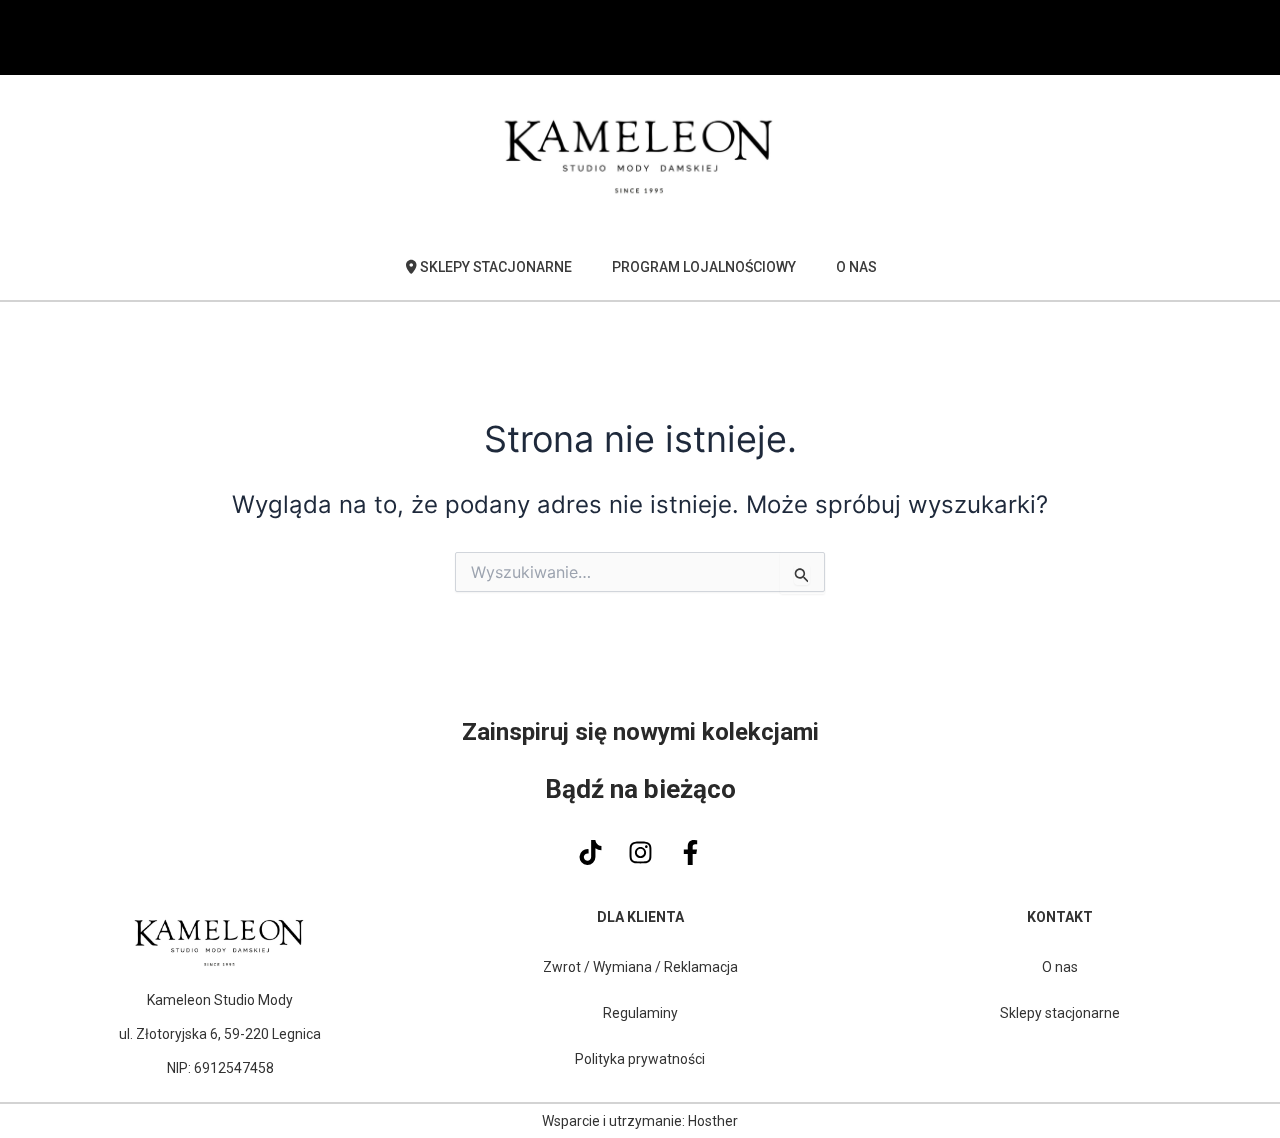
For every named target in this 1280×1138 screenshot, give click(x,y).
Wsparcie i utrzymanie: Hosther (640, 1121)
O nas (856, 267)
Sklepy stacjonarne (1060, 1013)
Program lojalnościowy (704, 267)
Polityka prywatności (640, 1059)
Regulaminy (640, 1013)
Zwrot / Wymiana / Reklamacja (640, 967)
